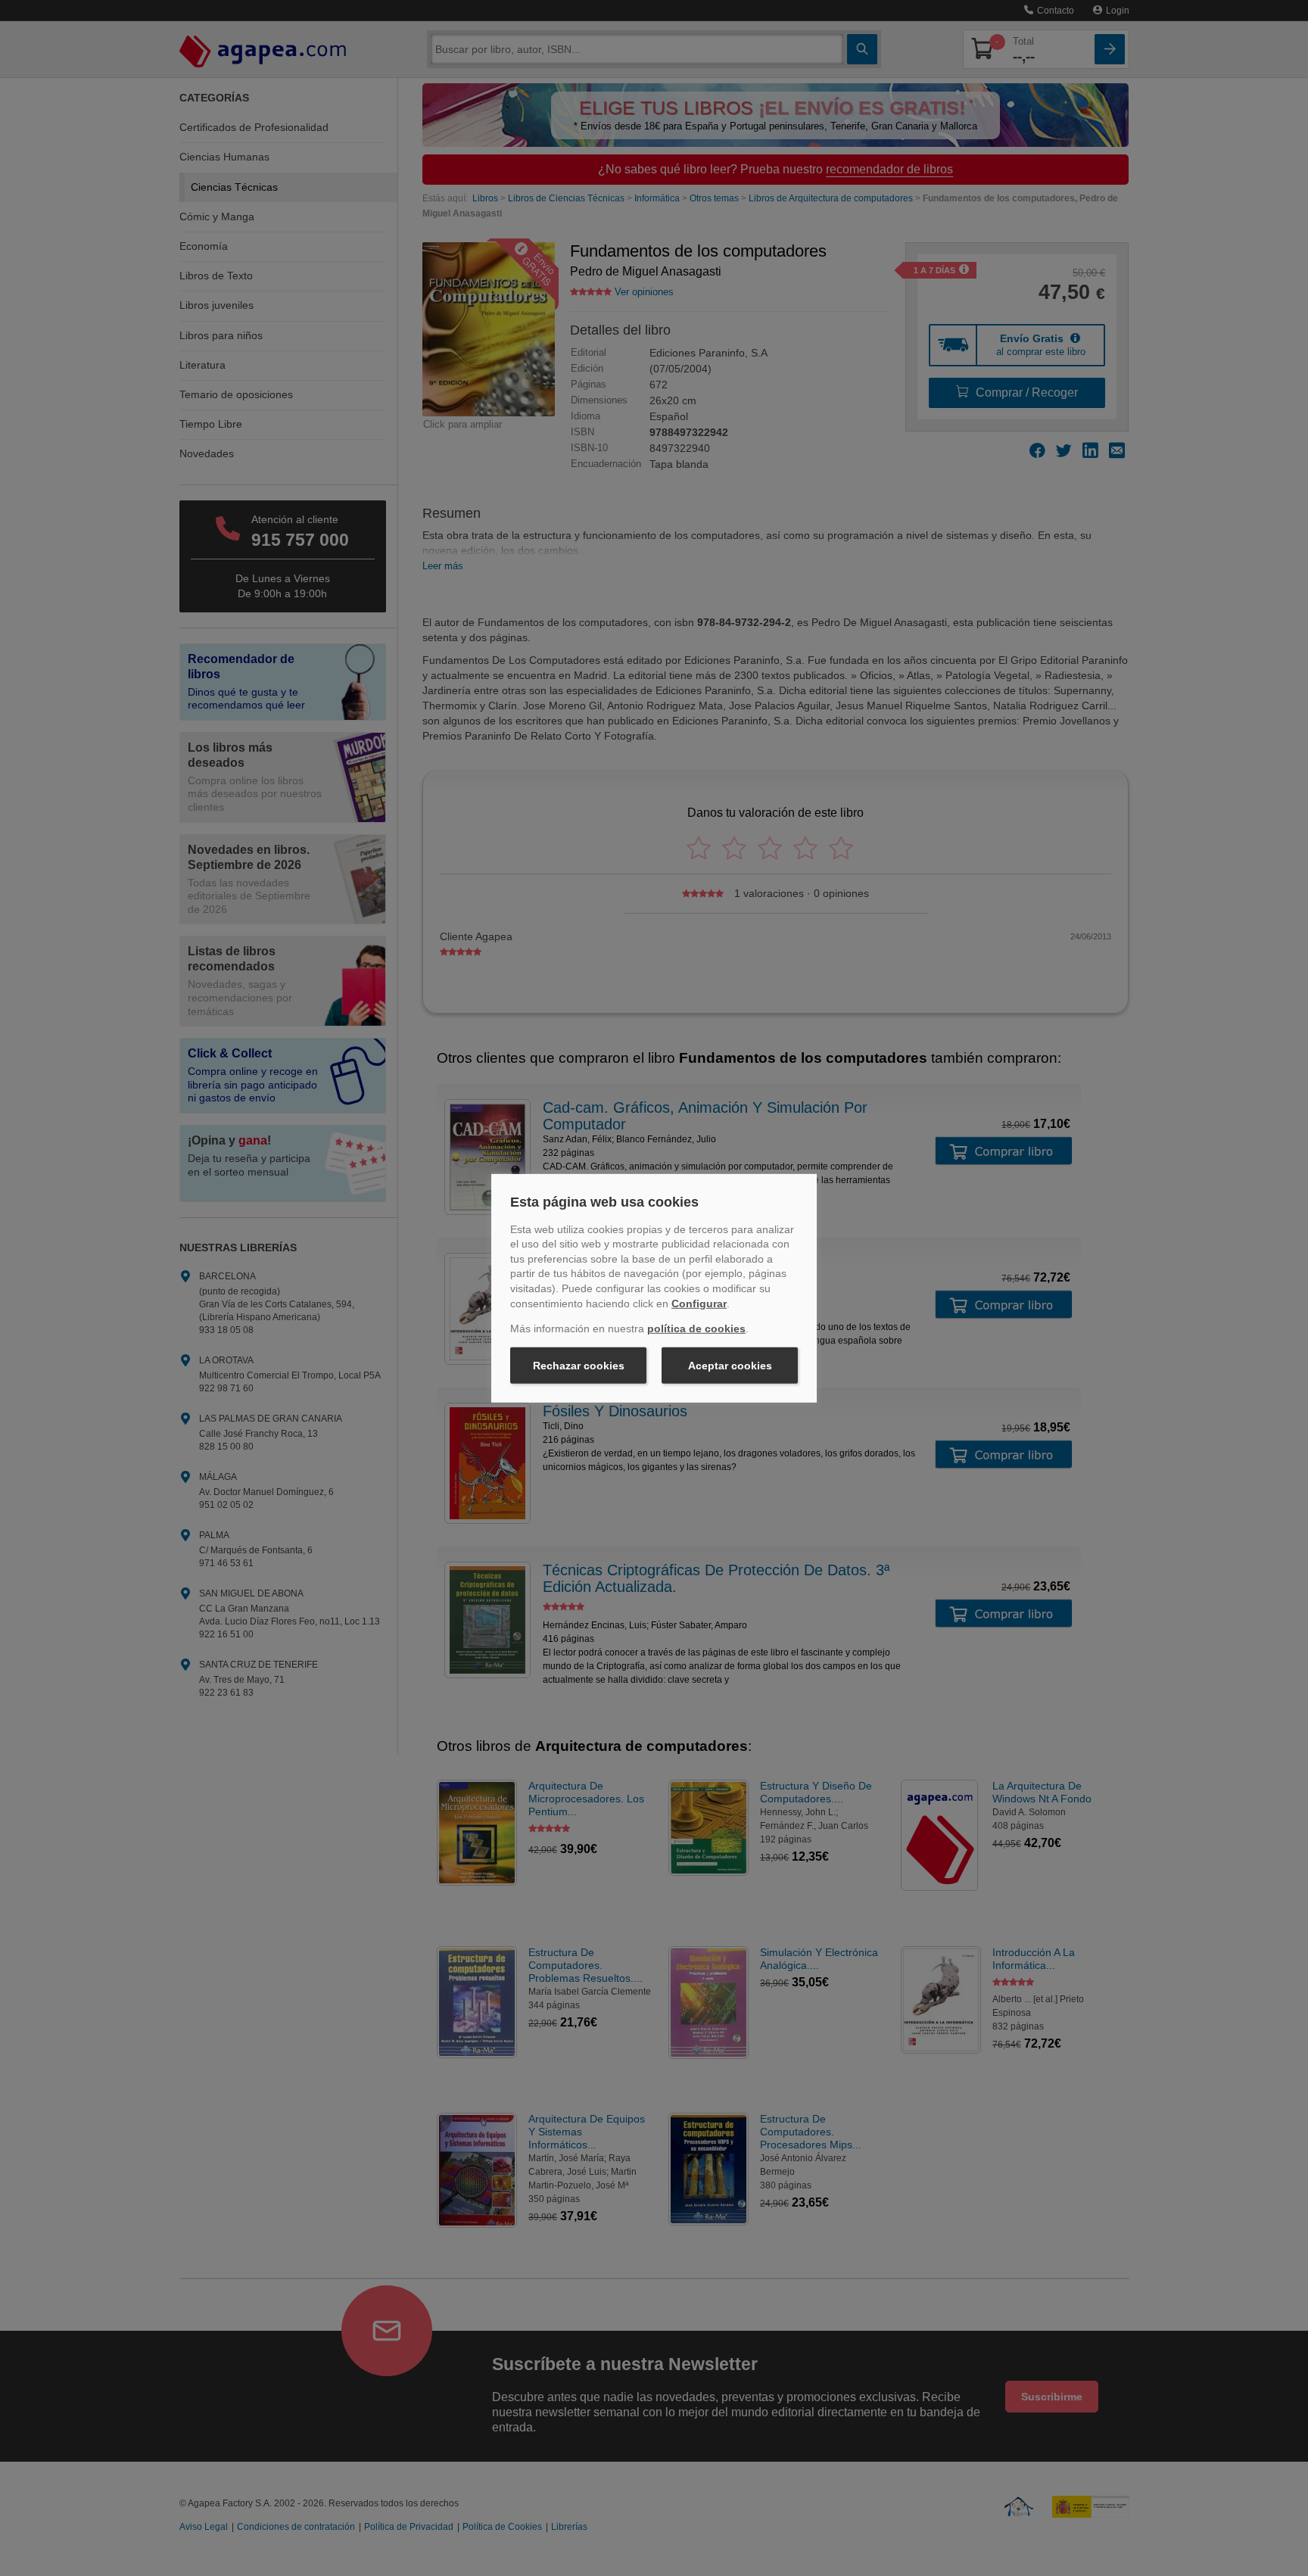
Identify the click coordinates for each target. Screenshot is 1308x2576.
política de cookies (696, 1328)
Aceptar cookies (730, 1366)
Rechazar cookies (579, 1366)
